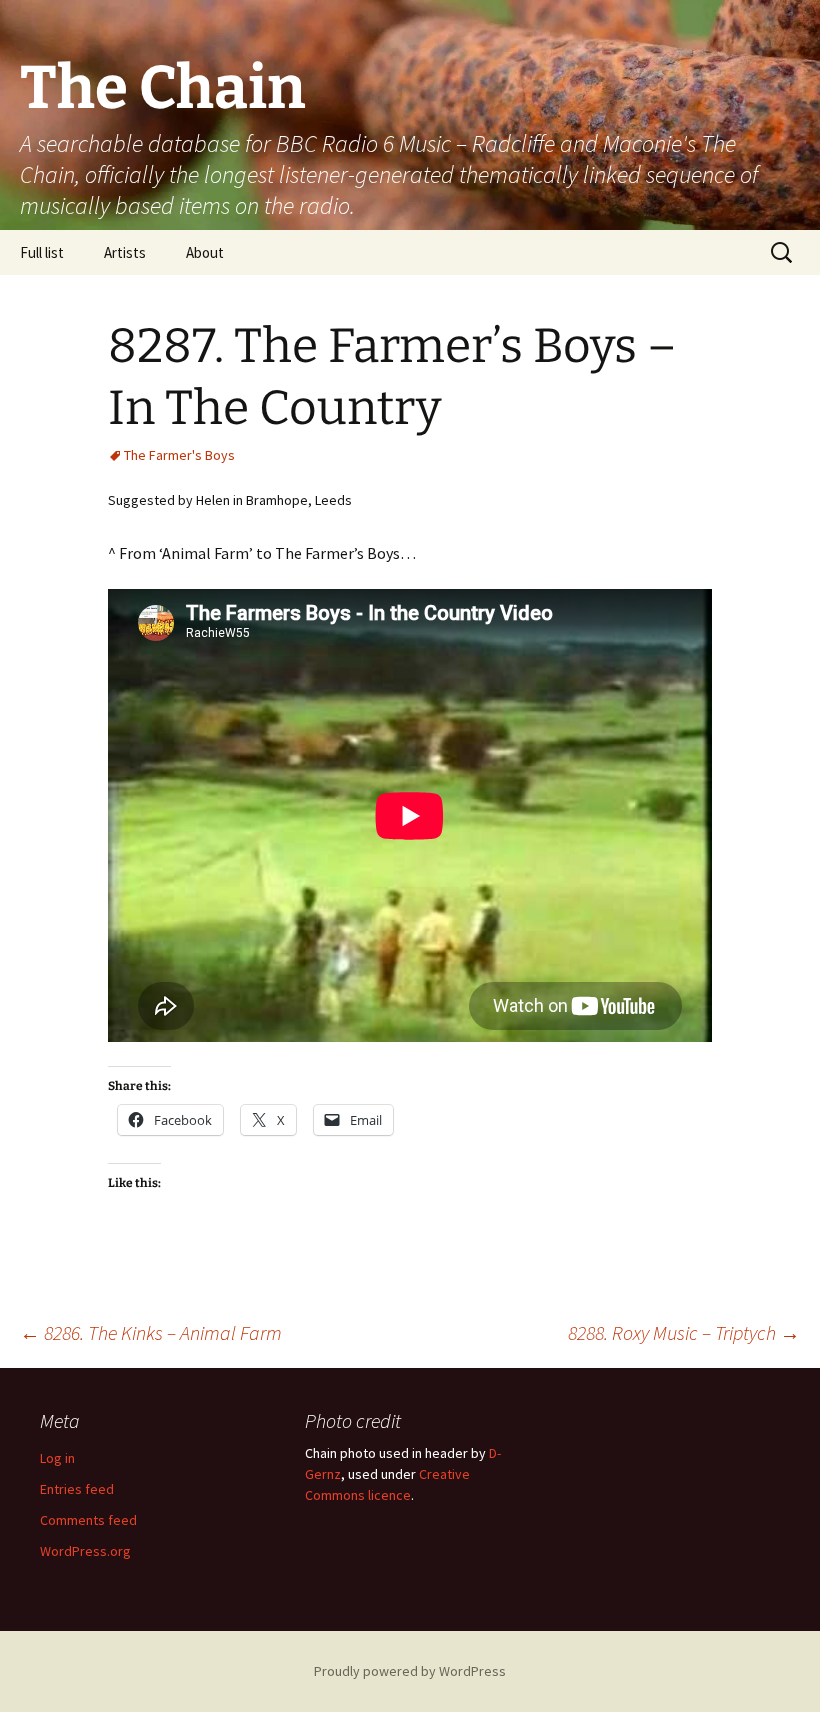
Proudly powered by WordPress (410, 1671)
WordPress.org (85, 1551)
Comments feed (88, 1520)
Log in (57, 1458)
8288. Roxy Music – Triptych (684, 1332)
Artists (125, 252)
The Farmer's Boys (179, 455)
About (205, 252)
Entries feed (77, 1489)
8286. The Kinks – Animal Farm (151, 1332)
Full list (42, 252)
